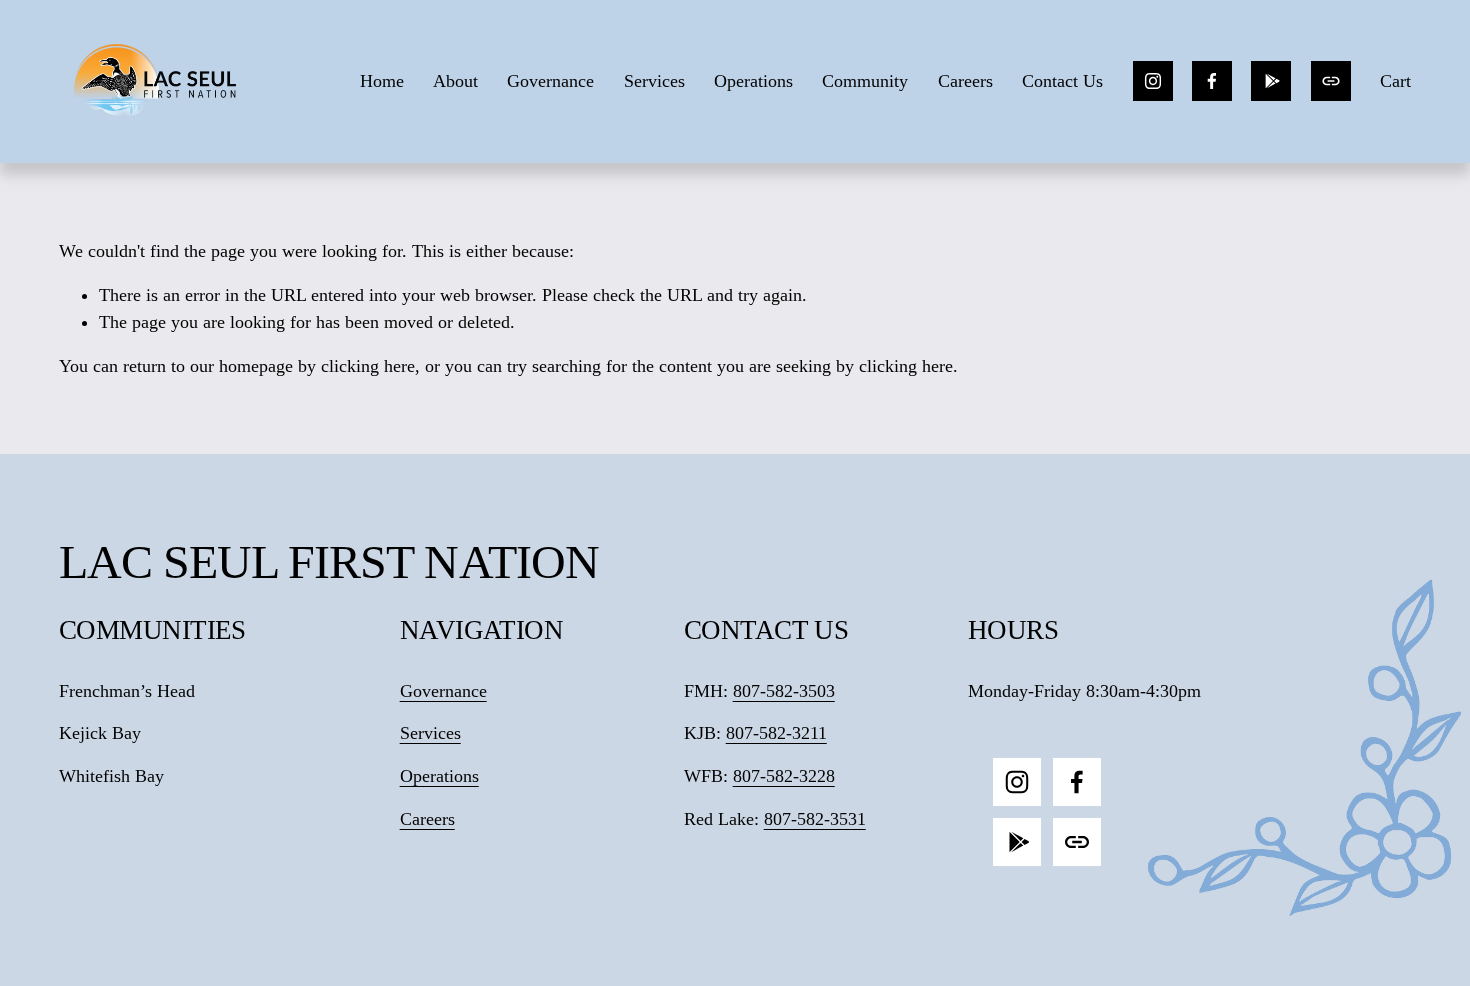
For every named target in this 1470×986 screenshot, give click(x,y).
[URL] (1331, 81)
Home (382, 81)
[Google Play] (1271, 81)
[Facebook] (1212, 81)
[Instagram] (1153, 81)
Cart (1395, 81)
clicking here (368, 366)
